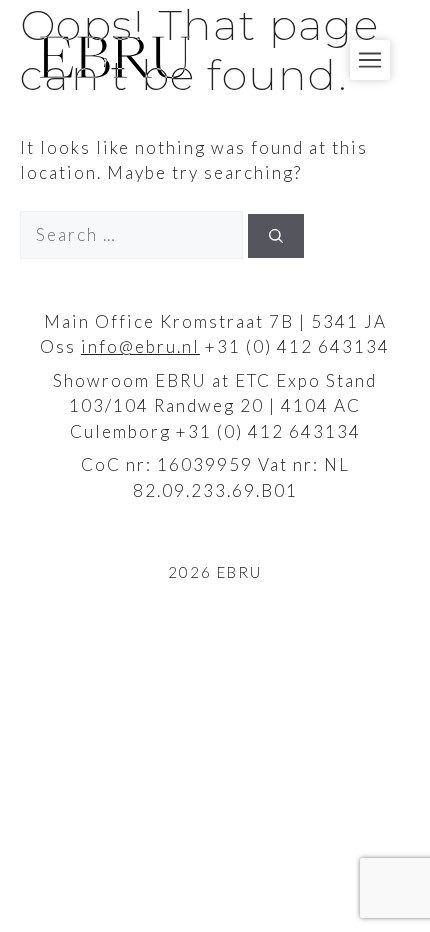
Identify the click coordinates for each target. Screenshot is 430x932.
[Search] (276, 236)
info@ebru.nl (140, 346)
